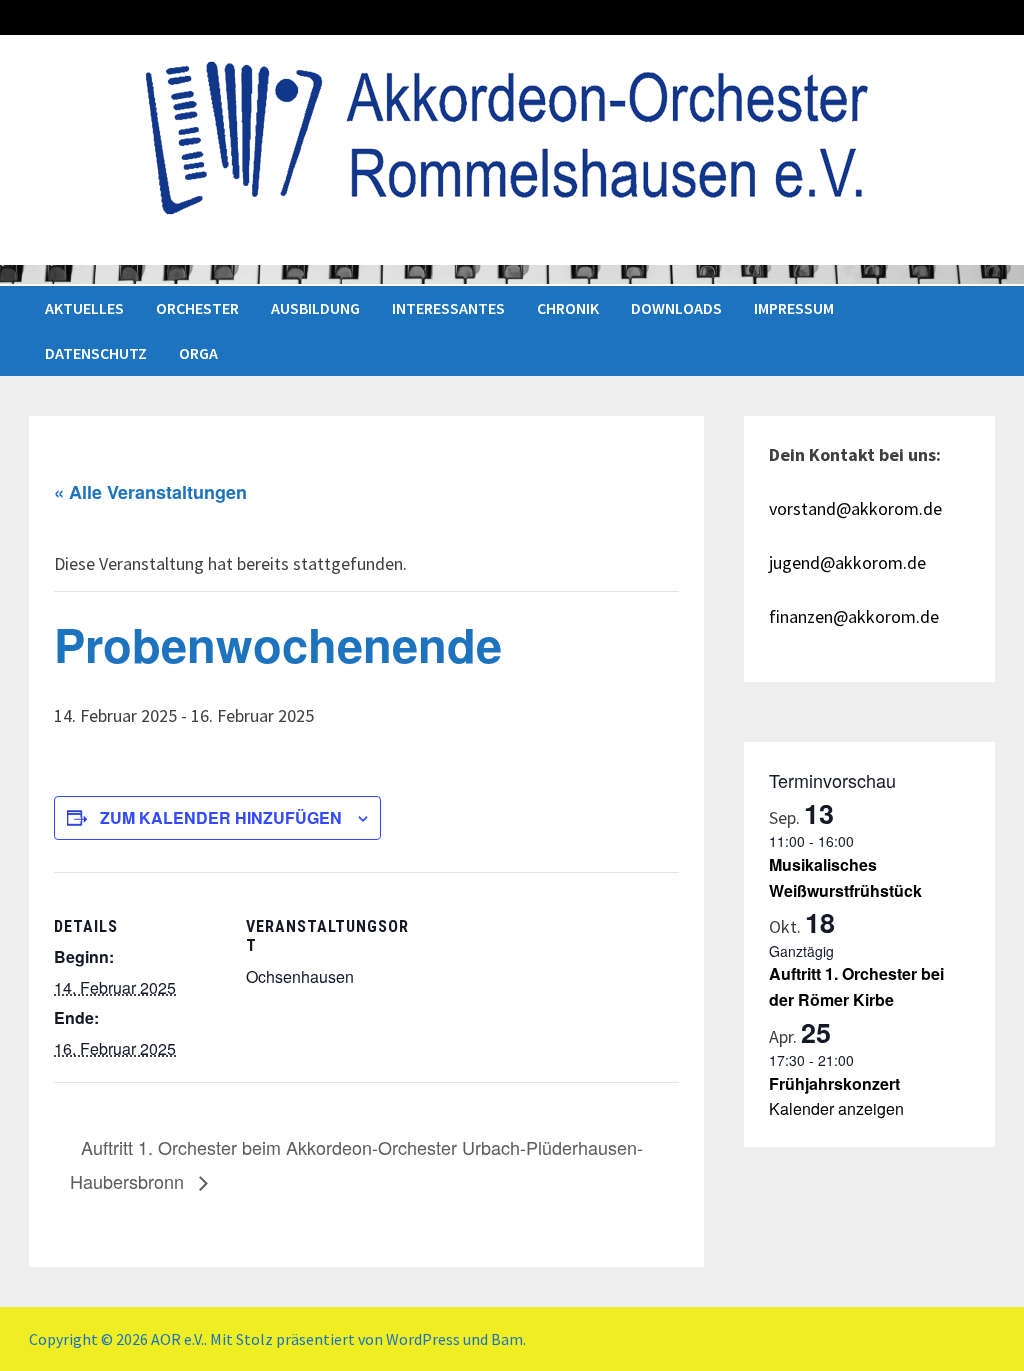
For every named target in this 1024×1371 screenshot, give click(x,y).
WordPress (423, 1339)
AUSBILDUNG (315, 308)
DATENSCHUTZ (96, 353)
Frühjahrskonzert (834, 1083)
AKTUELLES (84, 308)
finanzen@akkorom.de (854, 616)
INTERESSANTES (448, 308)
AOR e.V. (177, 1339)
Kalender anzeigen (836, 1108)
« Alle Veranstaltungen (150, 492)
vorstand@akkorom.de (855, 508)
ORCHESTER (197, 308)
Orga (198, 353)
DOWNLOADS (676, 308)
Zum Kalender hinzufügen (221, 817)
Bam (507, 1339)
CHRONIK (568, 308)
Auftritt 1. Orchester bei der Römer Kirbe (856, 986)
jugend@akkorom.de (847, 562)
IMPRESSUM (794, 308)
